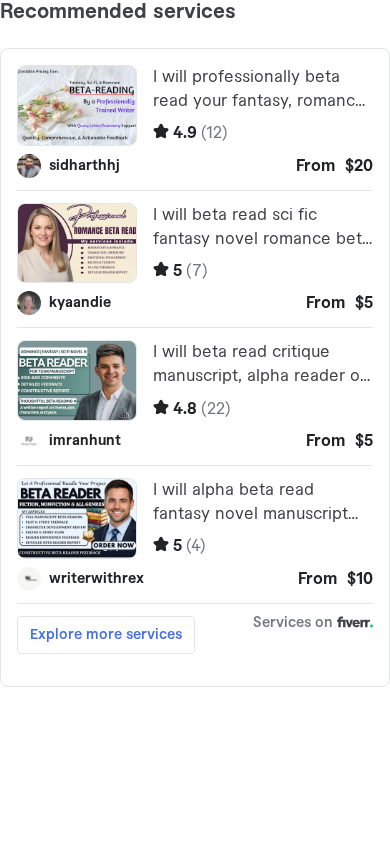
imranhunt (85, 441)
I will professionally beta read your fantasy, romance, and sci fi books (261, 91)
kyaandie (80, 303)
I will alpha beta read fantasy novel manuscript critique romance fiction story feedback (250, 504)
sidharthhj (84, 166)
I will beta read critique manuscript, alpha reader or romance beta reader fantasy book (259, 366)
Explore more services (106, 635)
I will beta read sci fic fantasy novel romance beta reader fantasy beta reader (262, 229)
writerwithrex (96, 579)
